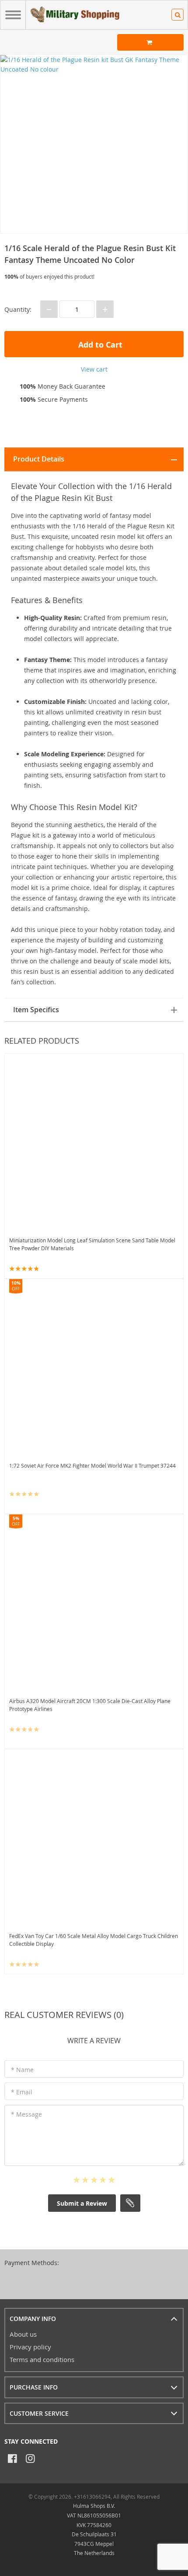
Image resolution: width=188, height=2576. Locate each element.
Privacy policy (30, 2347)
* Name (22, 2070)
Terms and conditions (42, 2359)
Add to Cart (99, 345)
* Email (22, 2092)
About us (23, 2334)
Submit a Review (82, 2203)
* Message (26, 2114)
